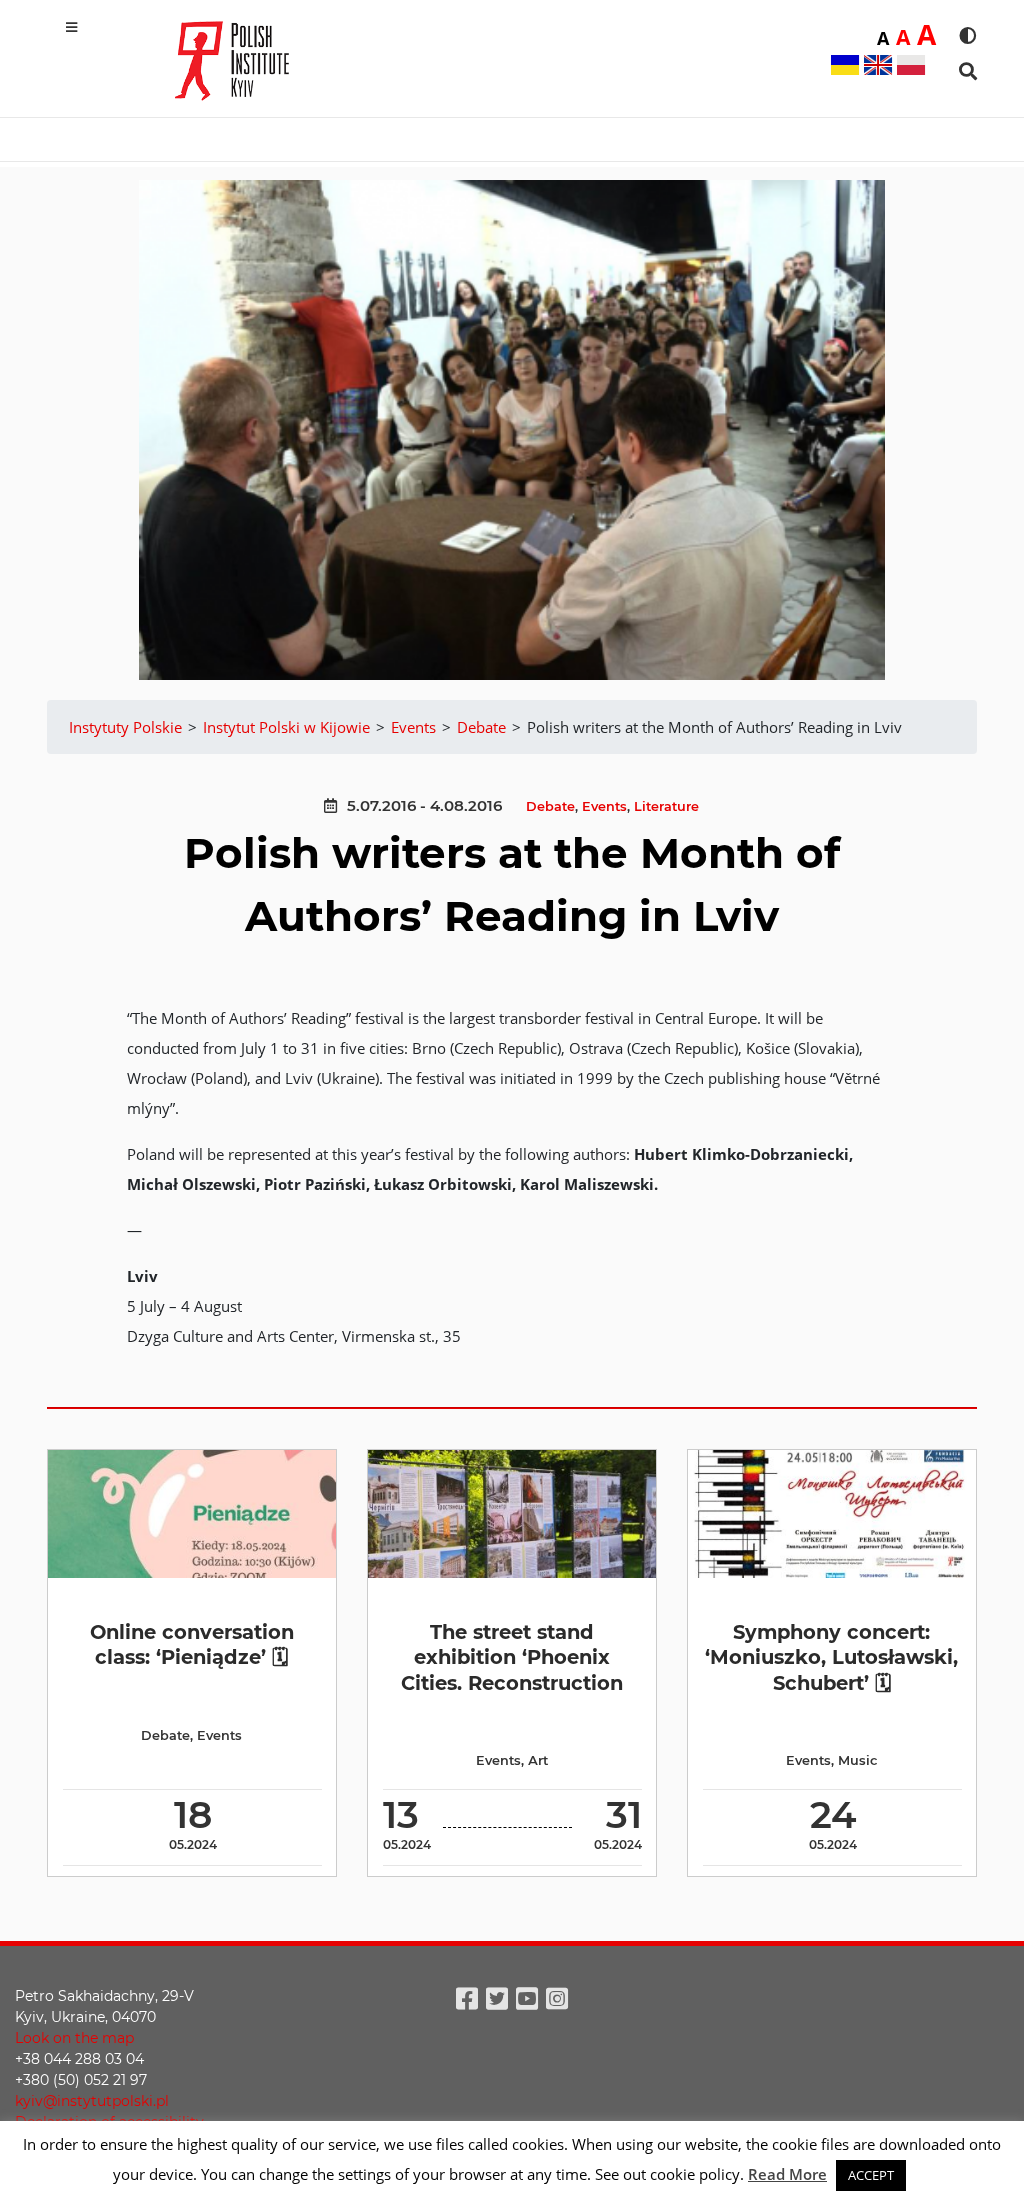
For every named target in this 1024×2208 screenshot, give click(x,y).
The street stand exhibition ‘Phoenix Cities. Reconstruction (512, 1657)
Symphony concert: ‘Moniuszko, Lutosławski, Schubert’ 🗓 (831, 1657)
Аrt (538, 1760)
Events (604, 806)
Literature (666, 806)
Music (857, 1760)
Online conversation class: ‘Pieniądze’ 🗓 (192, 1644)
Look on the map (74, 2038)
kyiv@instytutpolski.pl (92, 2101)
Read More (787, 2174)
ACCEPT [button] (871, 2175)
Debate (550, 806)
